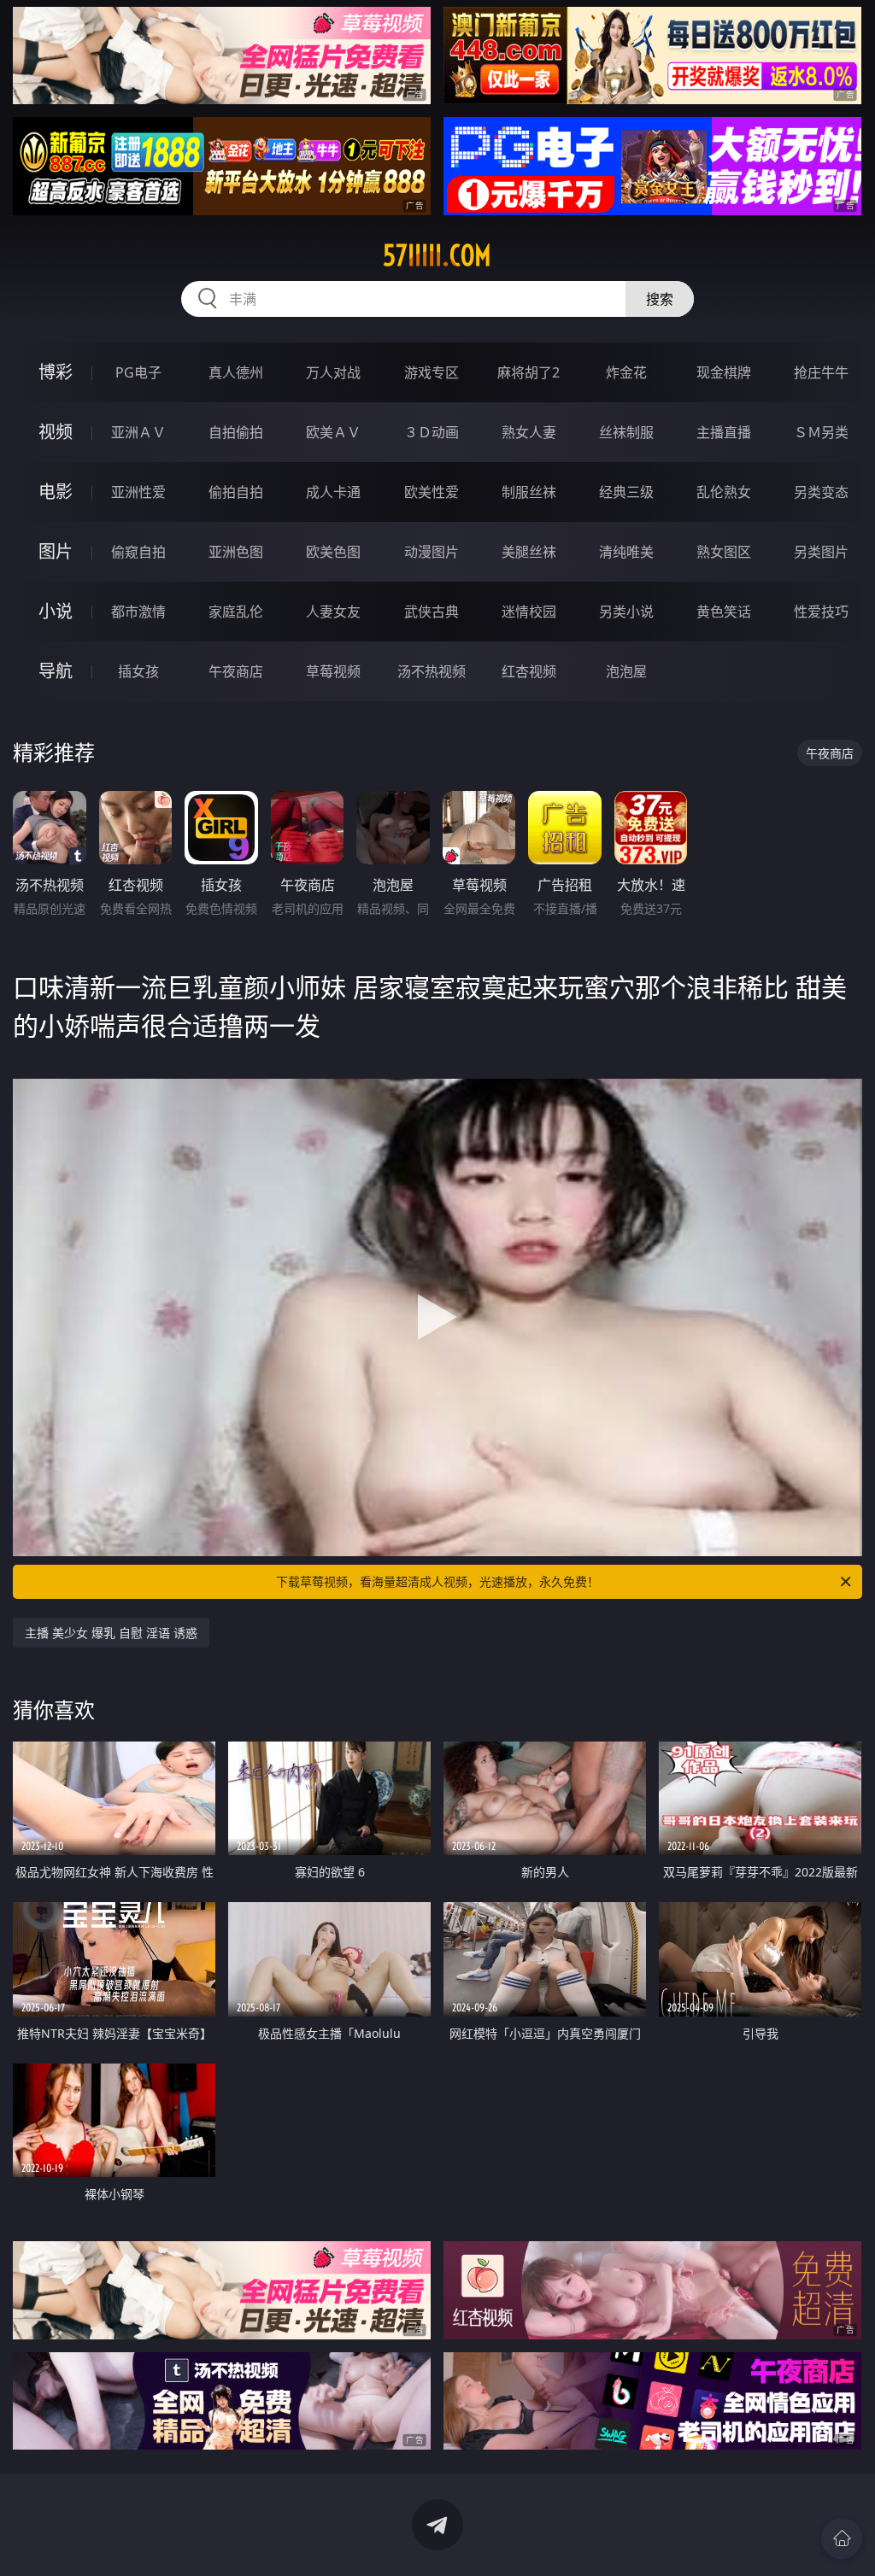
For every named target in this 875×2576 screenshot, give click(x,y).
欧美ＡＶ (333, 432)
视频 (56, 432)
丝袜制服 (626, 432)
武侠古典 (432, 612)
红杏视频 (529, 671)
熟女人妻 (529, 432)
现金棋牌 (724, 372)
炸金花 (626, 372)
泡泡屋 (626, 671)
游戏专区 (432, 372)
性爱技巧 (821, 612)
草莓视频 (333, 671)
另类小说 (626, 612)
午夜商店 (236, 671)
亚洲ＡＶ (138, 432)
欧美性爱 (432, 492)
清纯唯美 (626, 552)
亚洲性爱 (138, 492)
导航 (56, 671)
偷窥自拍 (138, 552)
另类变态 (821, 492)
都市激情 (138, 612)
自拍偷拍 (236, 432)
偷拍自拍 (236, 492)
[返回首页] (842, 2538)
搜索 (660, 299)
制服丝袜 (529, 492)
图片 (56, 551)
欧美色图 (333, 552)
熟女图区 (724, 552)
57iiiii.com (437, 255)
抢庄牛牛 (821, 372)
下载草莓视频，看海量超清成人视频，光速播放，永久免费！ (437, 1581)
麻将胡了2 (529, 372)
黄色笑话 (724, 612)
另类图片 (821, 552)
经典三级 (626, 492)
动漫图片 (432, 552)
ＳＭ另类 (821, 432)
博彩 (56, 372)
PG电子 (138, 372)
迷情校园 (529, 612)
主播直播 (724, 432)
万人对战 (333, 372)
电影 (56, 492)
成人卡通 (333, 492)
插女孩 (138, 671)
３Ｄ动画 (432, 432)
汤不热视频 (432, 671)
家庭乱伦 (236, 612)
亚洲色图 (236, 552)
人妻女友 (333, 612)
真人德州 (236, 372)
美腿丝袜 (529, 552)
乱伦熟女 (724, 492)
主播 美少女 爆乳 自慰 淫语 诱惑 (111, 1633)
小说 (56, 611)
